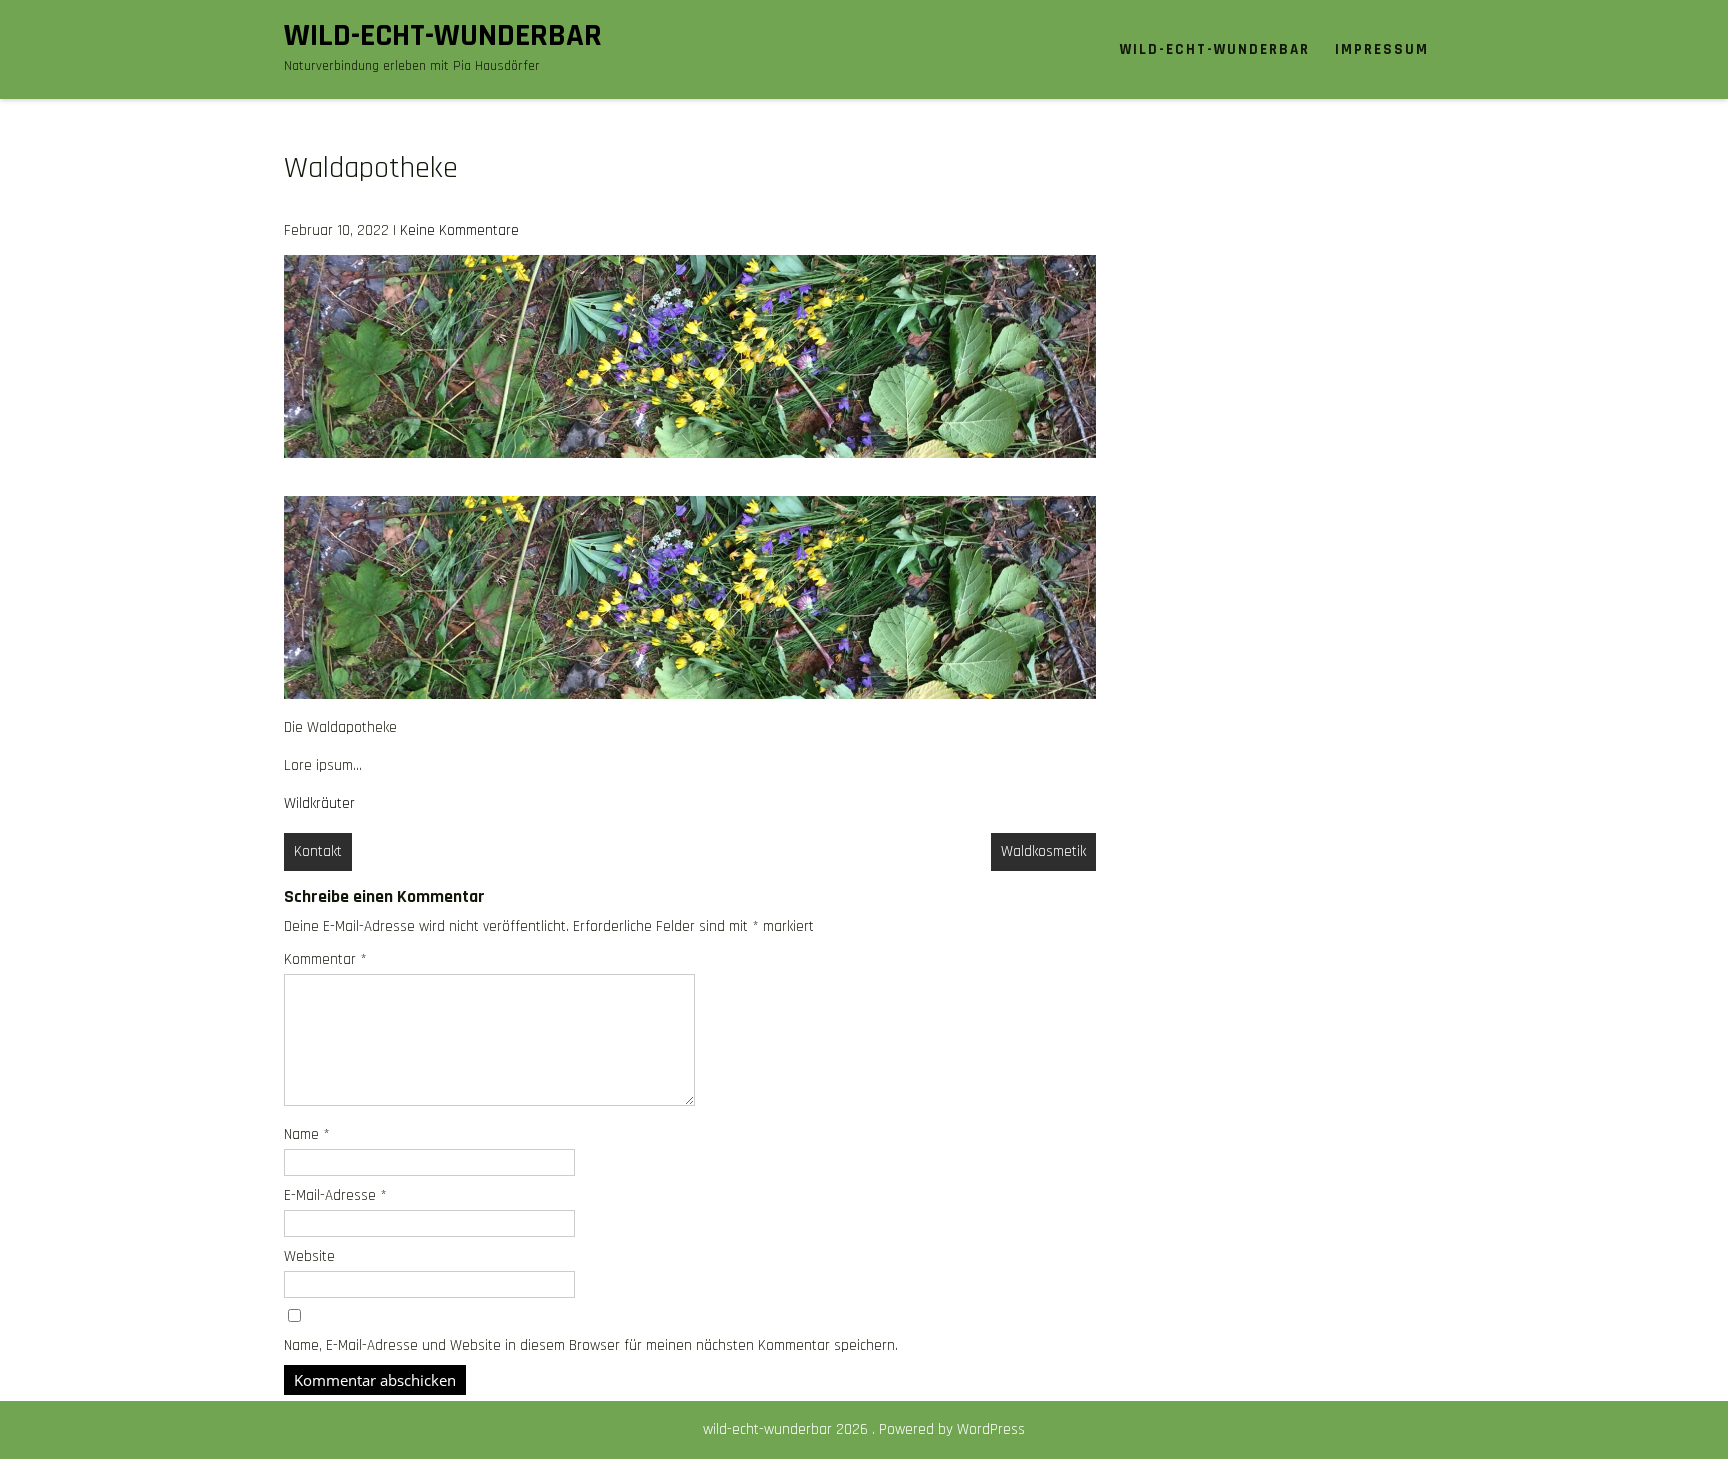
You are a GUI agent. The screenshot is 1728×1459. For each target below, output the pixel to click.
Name (307, 1134)
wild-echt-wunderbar (443, 35)
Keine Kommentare (459, 230)
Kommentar (325, 959)
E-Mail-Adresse (335, 1195)
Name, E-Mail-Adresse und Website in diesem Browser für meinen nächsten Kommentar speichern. (591, 1345)
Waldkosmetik (1043, 851)
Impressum (1382, 49)
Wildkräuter (319, 803)
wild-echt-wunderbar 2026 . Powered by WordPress (864, 1429)
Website (309, 1256)
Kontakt (318, 851)
